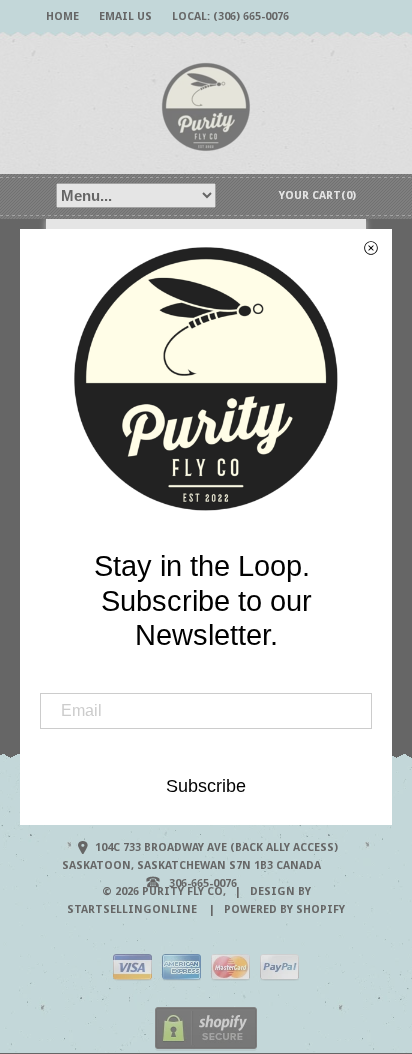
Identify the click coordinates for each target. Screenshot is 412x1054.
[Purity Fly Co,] (206, 105)
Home (62, 16)
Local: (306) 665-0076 (230, 16)
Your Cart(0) (317, 195)
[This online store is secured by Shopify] (206, 1046)
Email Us (125, 16)
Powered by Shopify (284, 909)
